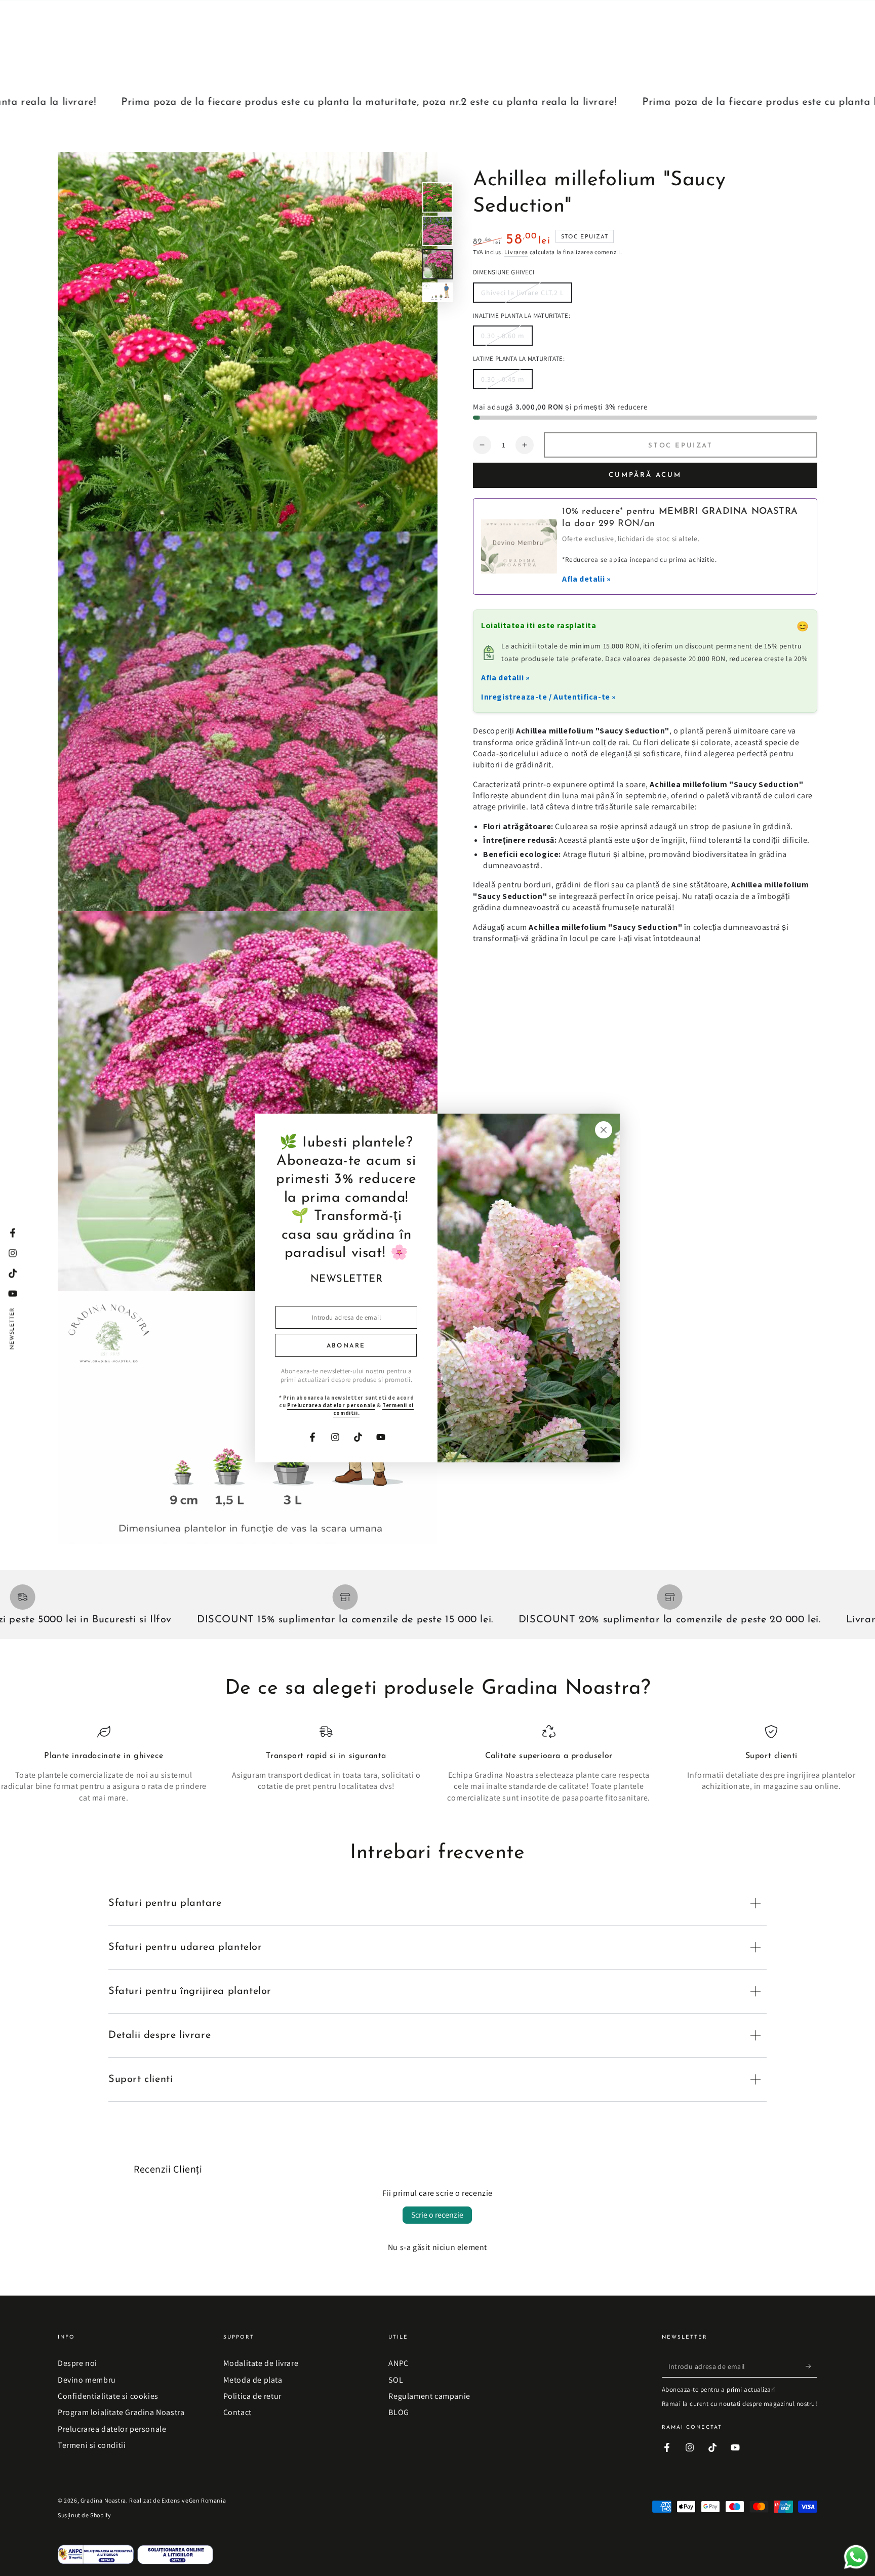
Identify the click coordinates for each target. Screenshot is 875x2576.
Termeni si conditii (92, 2445)
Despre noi (77, 2363)
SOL (396, 2380)
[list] (437, 1765)
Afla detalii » (586, 579)
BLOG (399, 2412)
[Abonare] (811, 2366)
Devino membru (87, 2380)
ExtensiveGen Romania (194, 2500)
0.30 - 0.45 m (503, 382)
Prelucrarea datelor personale (112, 2429)
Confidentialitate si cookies (108, 2396)
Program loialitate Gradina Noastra (121, 2412)
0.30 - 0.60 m (503, 338)
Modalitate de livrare (261, 2363)
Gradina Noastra (103, 2500)
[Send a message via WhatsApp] (856, 2557)
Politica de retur (252, 2396)
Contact (237, 2412)
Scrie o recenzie (437, 2215)
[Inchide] (604, 1130)
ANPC (398, 2363)
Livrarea (516, 252)
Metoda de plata (253, 2380)
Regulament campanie (429, 2396)
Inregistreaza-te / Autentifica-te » (549, 697)
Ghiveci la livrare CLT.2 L (522, 295)
